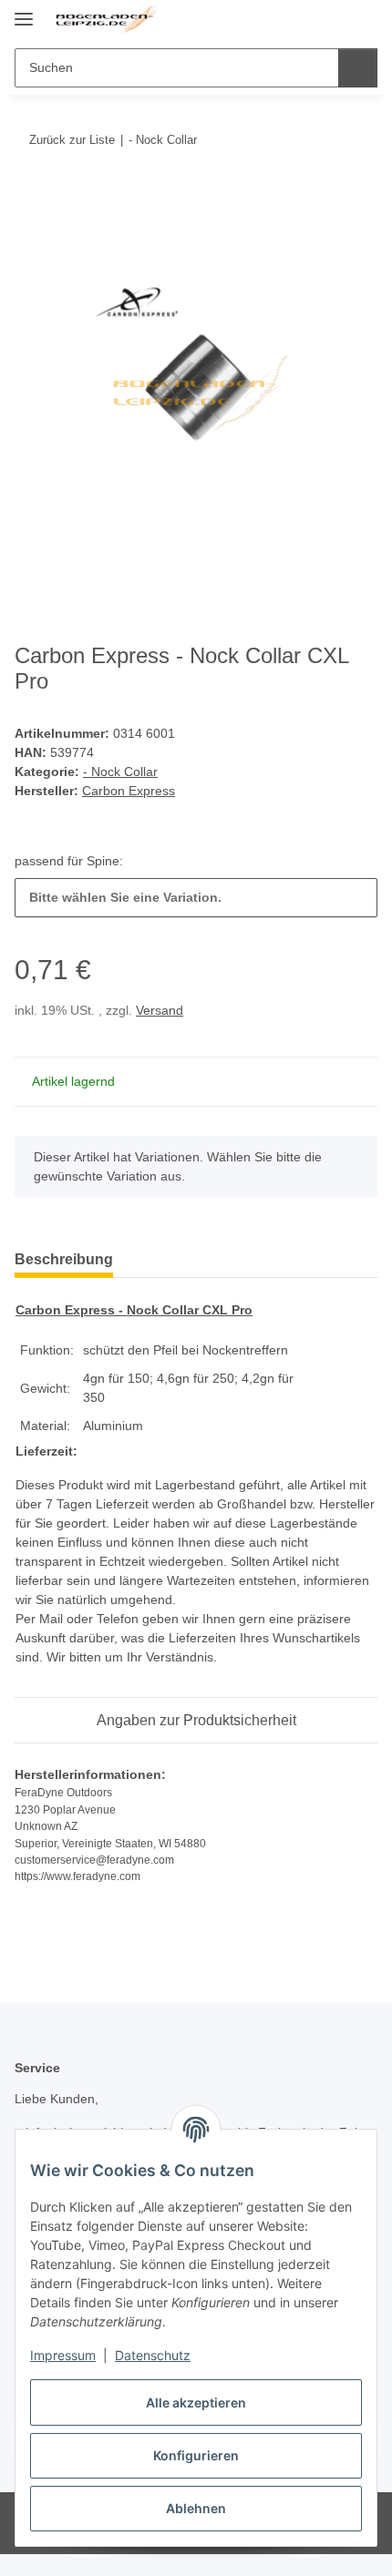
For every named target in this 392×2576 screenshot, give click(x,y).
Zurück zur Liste (72, 140)
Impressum (63, 2355)
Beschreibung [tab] (64, 1259)
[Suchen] (358, 68)
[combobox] (196, 898)
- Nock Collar (120, 772)
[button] (305, 20)
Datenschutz (153, 2355)
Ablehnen (196, 2508)
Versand (160, 1010)
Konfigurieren (196, 2455)
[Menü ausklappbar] (24, 11)
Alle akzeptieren (196, 2402)
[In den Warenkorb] (29, 196)
